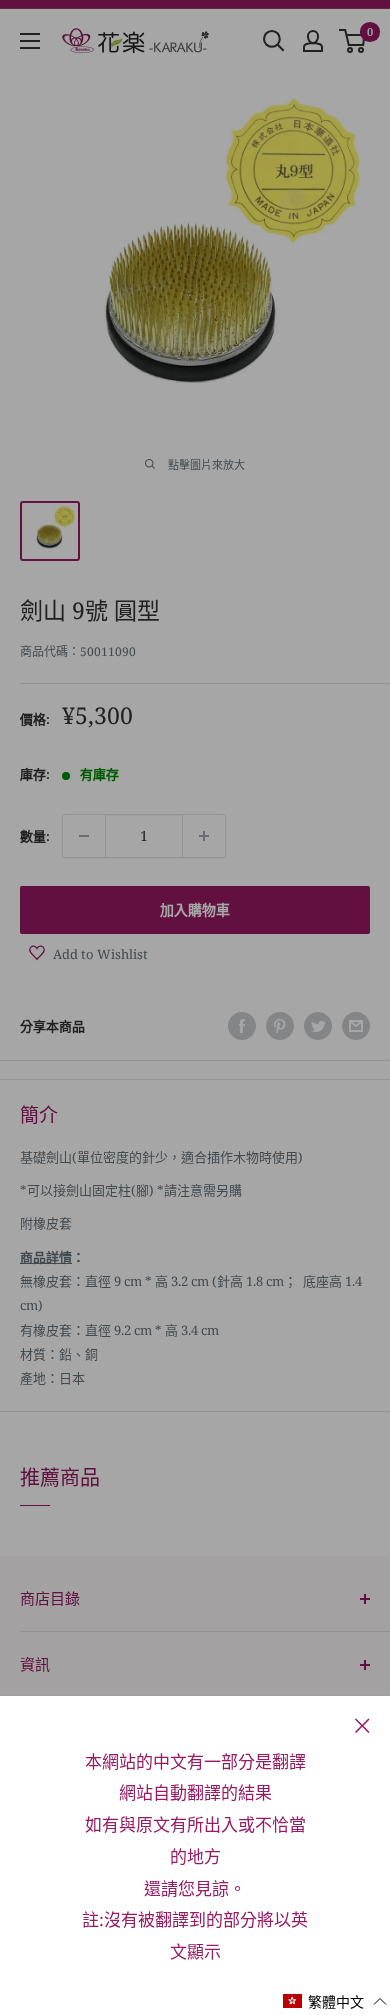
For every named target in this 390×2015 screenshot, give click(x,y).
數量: (35, 836)
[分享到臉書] (242, 1026)
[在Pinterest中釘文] (280, 1026)
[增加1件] (204, 836)
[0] (353, 41)
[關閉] (362, 1724)
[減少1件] (84, 836)
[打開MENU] (30, 41)
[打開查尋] (274, 41)
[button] (335, 2001)
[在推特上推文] (318, 1026)
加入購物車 (195, 909)
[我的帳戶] (313, 41)
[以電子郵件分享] (356, 1026)
